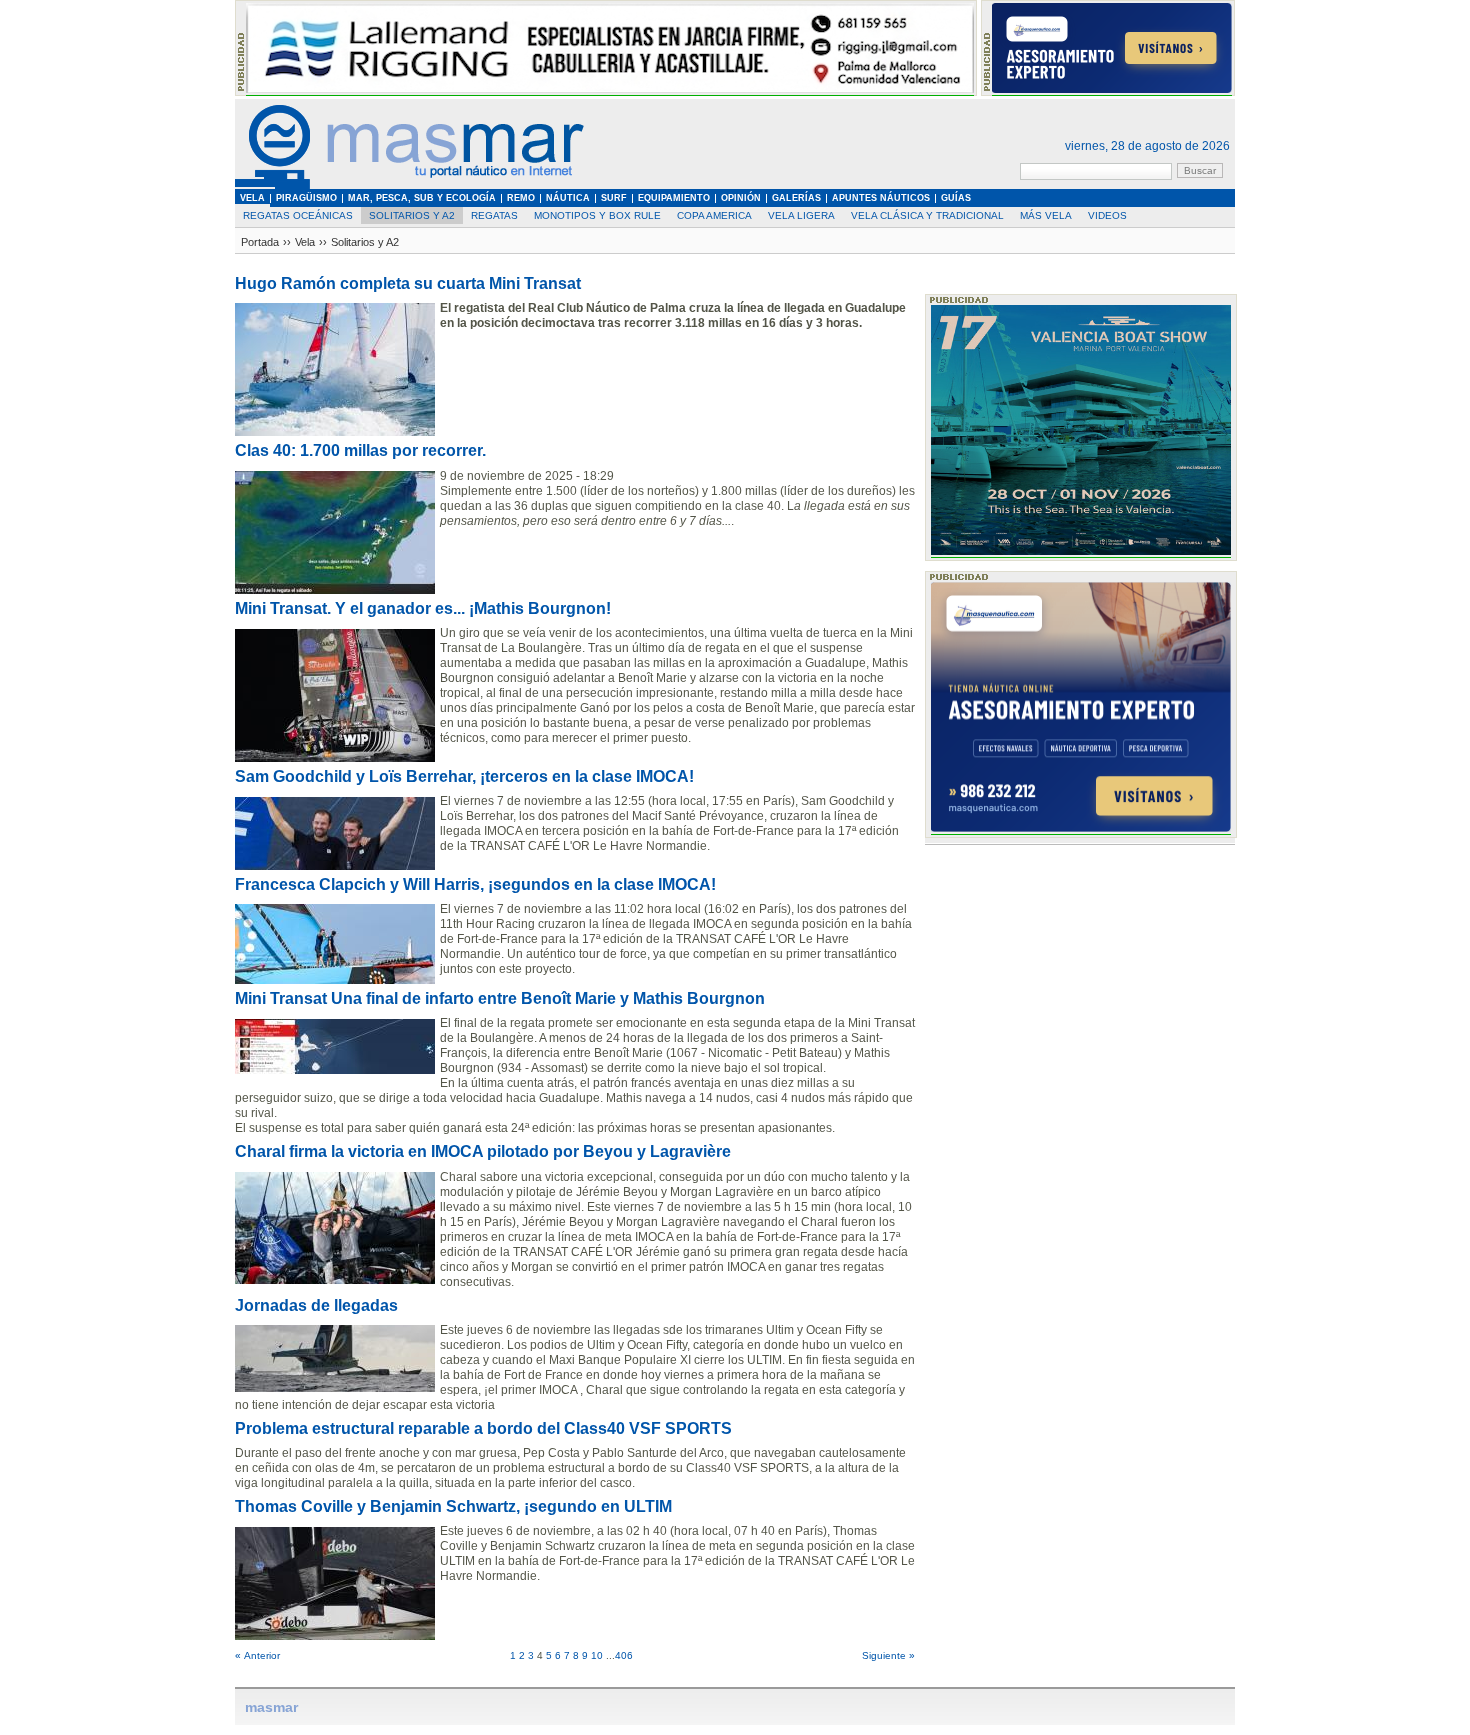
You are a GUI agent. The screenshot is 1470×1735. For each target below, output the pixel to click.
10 (597, 1655)
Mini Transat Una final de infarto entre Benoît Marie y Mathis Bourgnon (500, 998)
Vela (305, 242)
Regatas (494, 215)
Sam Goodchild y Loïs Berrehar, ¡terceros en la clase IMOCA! (464, 776)
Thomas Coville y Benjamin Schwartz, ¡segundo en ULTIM (453, 1506)
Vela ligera (801, 215)
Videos (1107, 215)
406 (624, 1655)
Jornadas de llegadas (316, 1305)
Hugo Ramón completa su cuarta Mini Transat (408, 283)
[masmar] (410, 185)
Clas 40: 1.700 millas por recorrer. (360, 450)
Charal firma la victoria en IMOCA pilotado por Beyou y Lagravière (483, 1151)
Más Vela (1046, 215)
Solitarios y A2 (412, 215)
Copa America (714, 215)
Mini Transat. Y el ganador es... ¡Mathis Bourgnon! (423, 608)
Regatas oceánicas (298, 215)
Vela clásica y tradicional (927, 215)
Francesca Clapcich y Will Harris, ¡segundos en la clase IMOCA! (475, 884)
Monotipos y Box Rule (597, 215)
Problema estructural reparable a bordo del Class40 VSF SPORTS (483, 1428)
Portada (260, 242)
